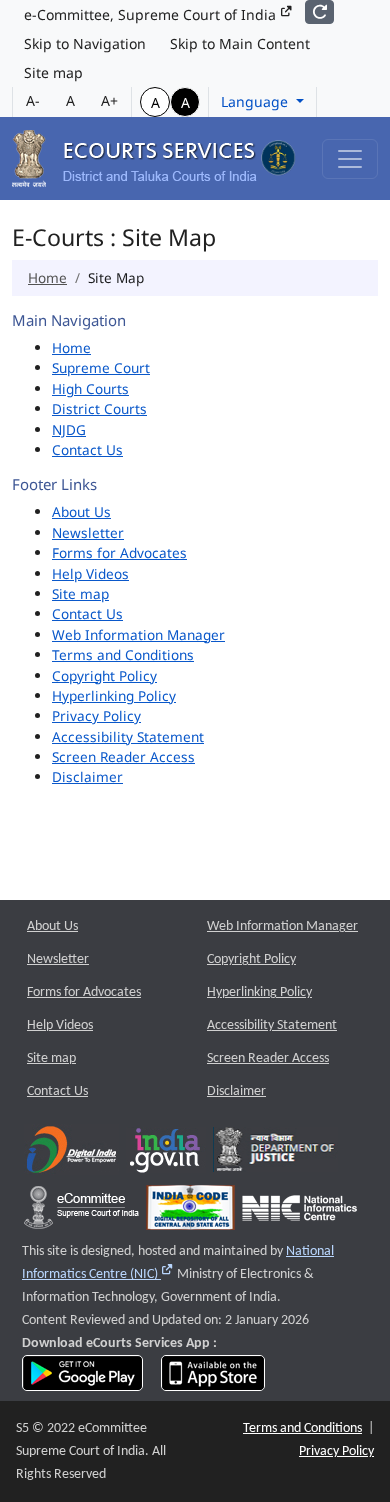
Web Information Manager (138, 634)
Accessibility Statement (128, 736)
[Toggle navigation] (350, 159)
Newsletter (88, 532)
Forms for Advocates (119, 552)
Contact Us (87, 449)
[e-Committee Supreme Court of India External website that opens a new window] (81, 1212)
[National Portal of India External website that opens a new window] (166, 1154)
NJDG (69, 429)
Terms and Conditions (123, 654)
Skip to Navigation (85, 43)
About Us (81, 511)
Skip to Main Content (240, 43)
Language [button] (256, 101)
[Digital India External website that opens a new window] (71, 1154)
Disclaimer (87, 776)
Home (47, 277)
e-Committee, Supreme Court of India (152, 14)
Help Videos (90, 573)
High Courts (90, 388)
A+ (109, 100)
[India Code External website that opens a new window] (190, 1212)
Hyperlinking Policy (114, 695)
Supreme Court (101, 367)
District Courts (99, 408)
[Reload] (319, 12)
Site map (53, 72)
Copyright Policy (104, 675)
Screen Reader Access (123, 756)
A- (33, 100)
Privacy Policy (96, 715)
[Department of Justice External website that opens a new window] (275, 1154)
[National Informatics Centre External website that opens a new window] (299, 1212)
